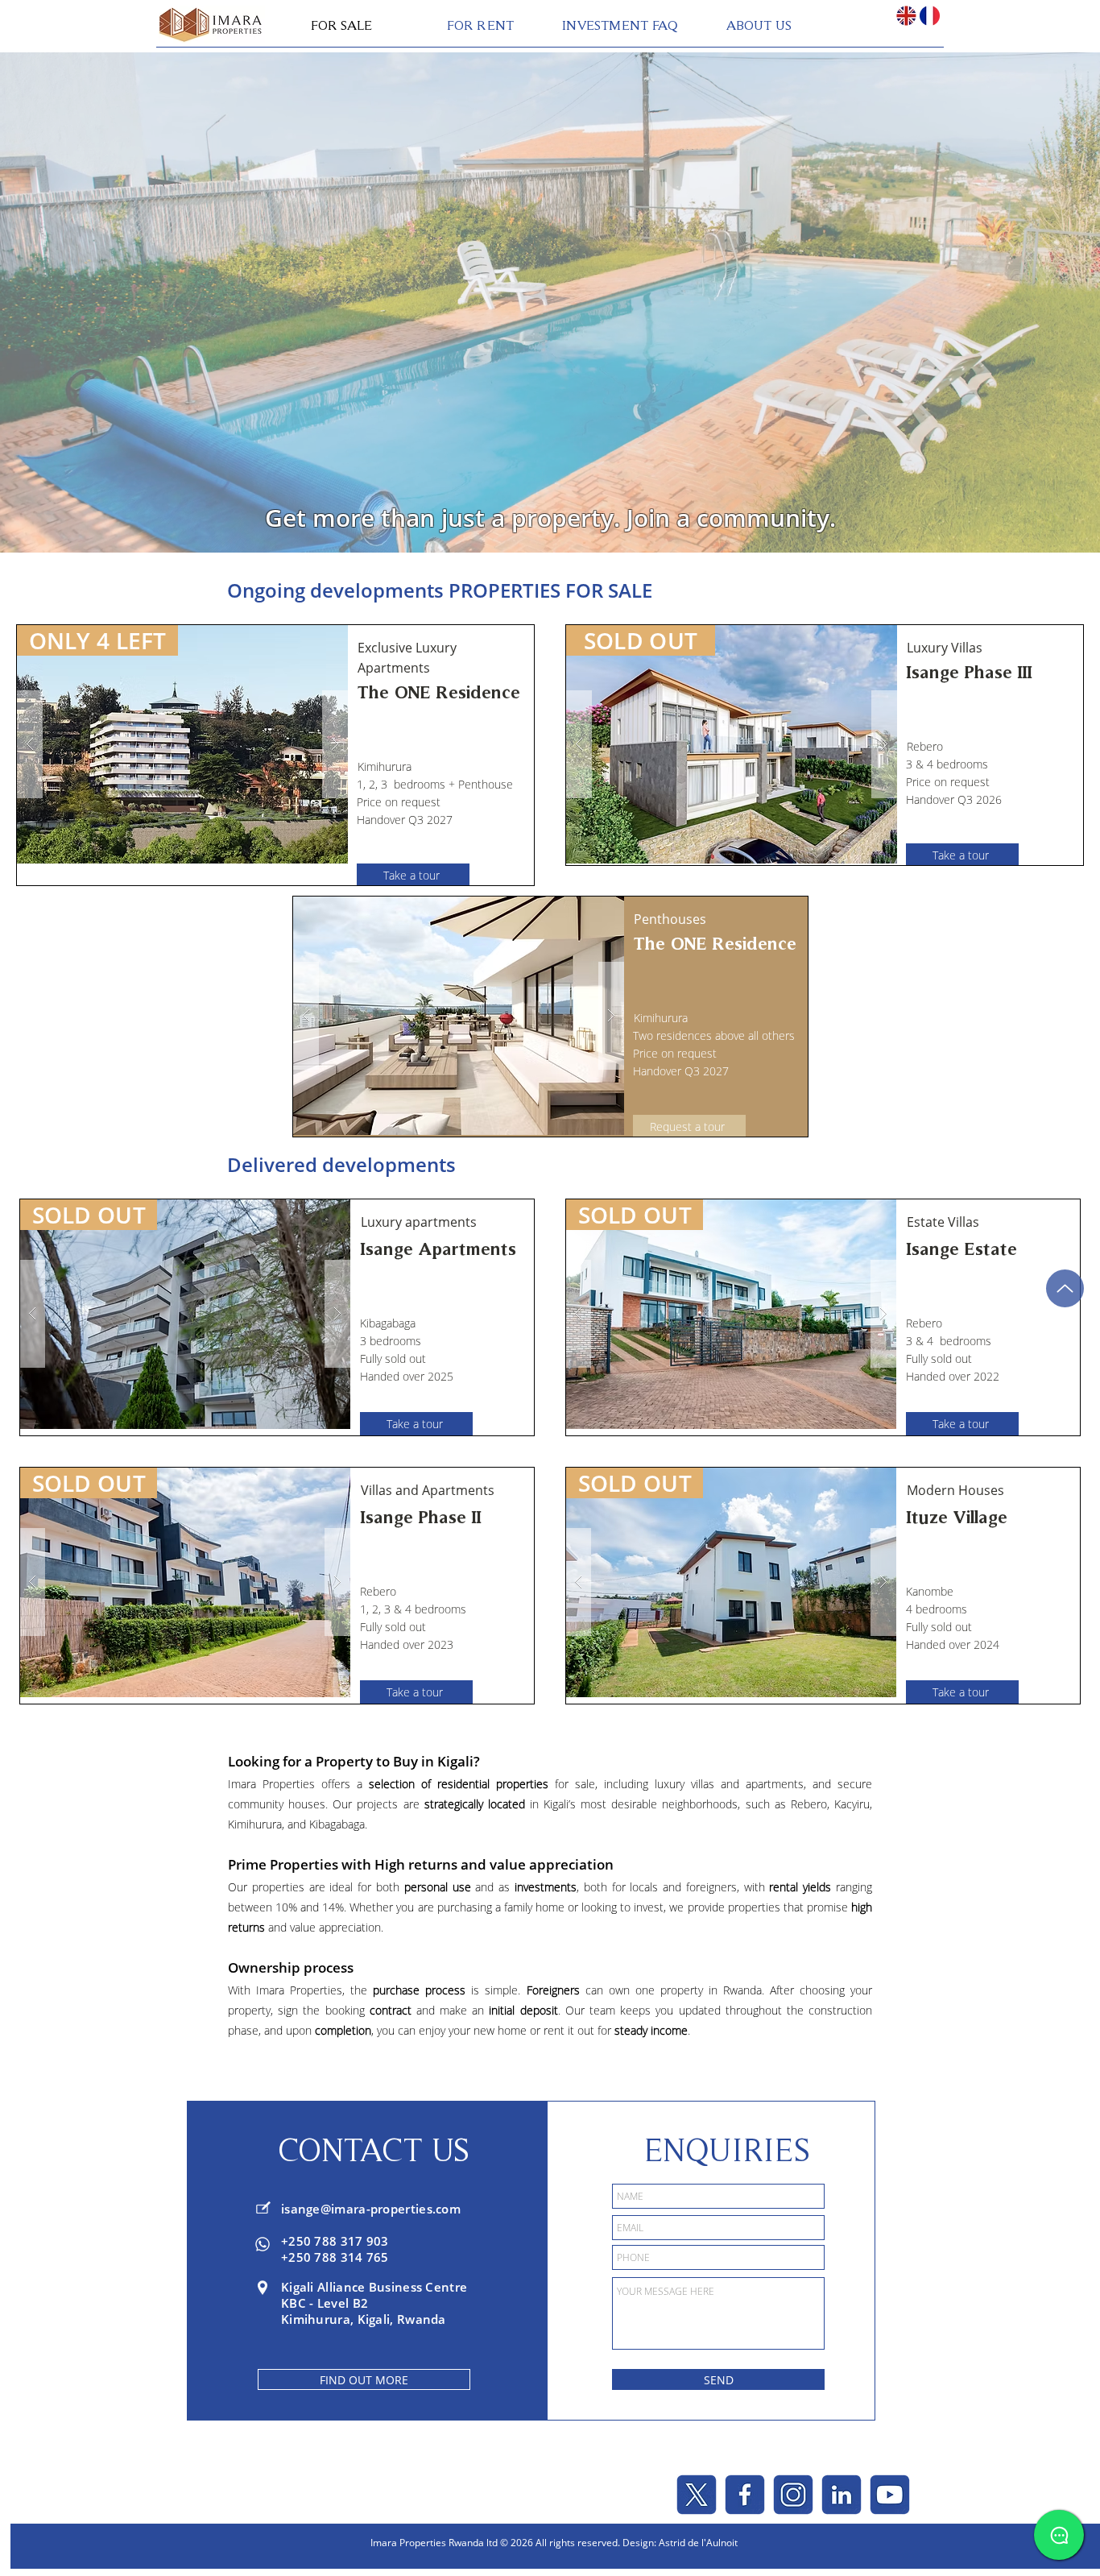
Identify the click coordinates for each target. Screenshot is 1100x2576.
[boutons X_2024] (697, 2495)
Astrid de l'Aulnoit (698, 2543)
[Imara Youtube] (890, 2495)
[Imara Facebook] (745, 2495)
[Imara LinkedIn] (842, 2495)
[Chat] (1059, 2535)
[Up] (1065, 1288)
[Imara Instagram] (793, 2495)
